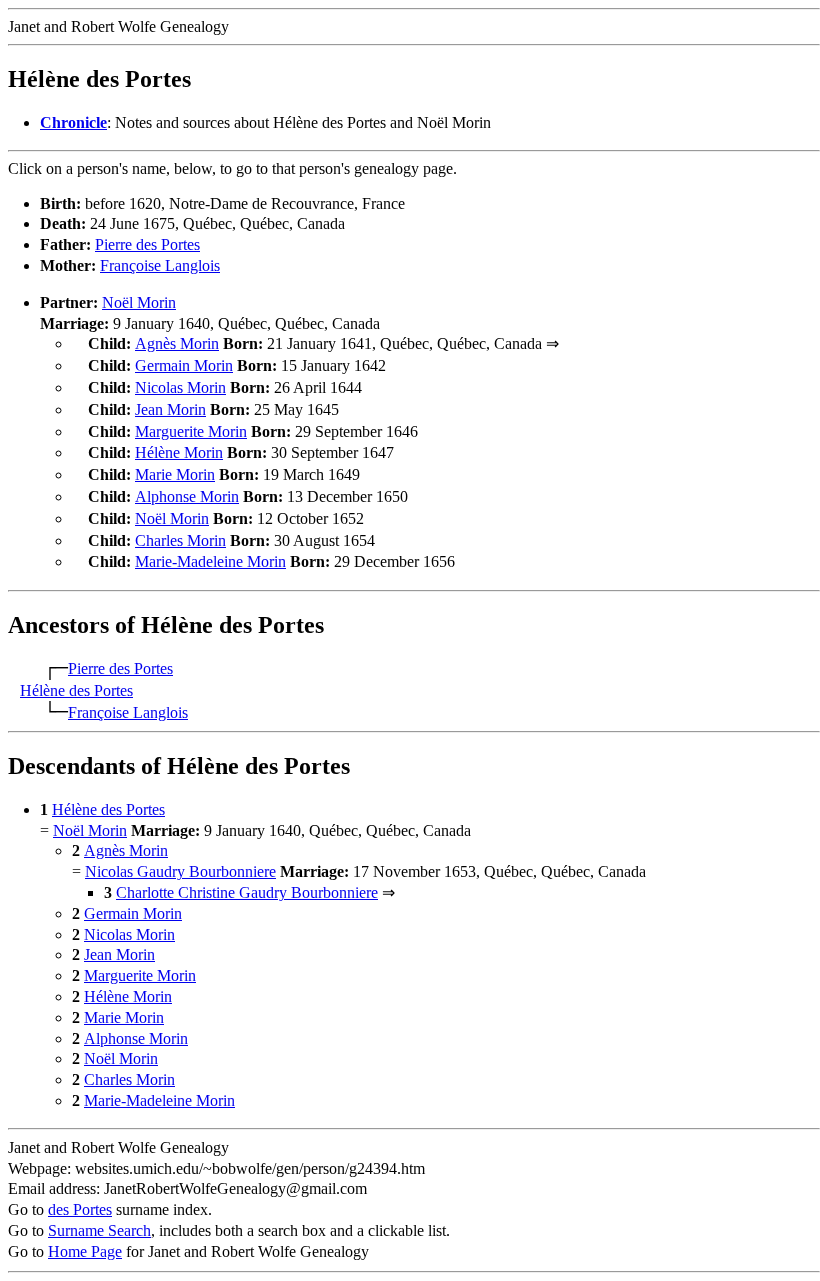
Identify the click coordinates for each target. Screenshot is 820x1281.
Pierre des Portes (147, 244)
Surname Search (99, 1230)
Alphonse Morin (187, 496)
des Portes (80, 1209)
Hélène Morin (179, 452)
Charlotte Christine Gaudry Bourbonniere (247, 892)
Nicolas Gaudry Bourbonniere (180, 871)
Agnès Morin (177, 343)
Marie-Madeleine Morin (210, 561)
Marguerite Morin (191, 431)
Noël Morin (139, 302)
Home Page (85, 1251)
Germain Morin (184, 365)
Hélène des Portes (76, 690)
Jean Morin (170, 409)
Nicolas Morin (180, 387)
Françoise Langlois (160, 265)
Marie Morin (175, 474)
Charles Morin (180, 540)
